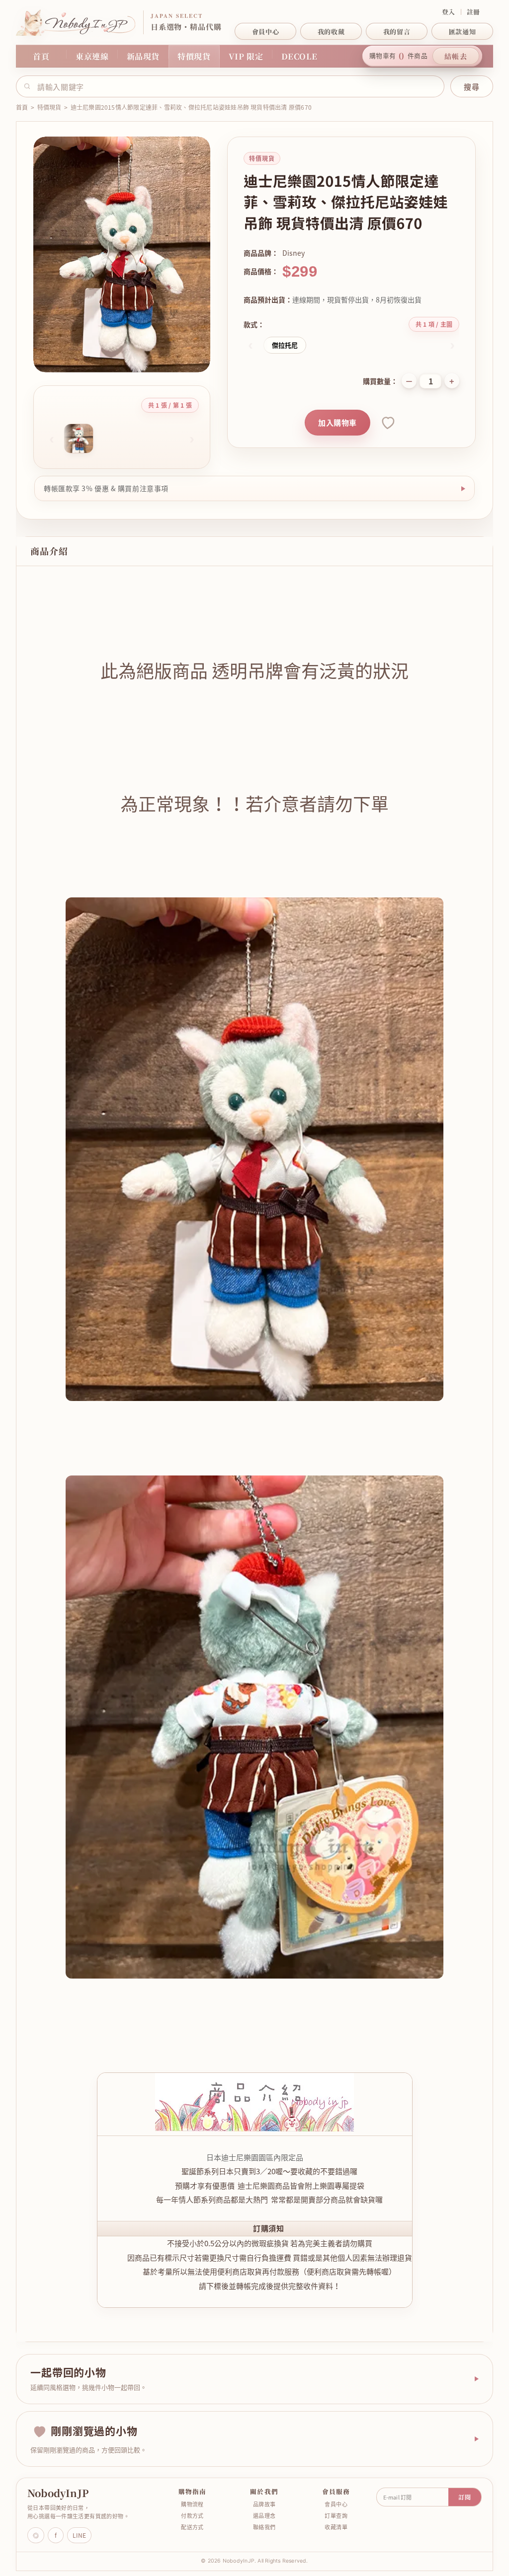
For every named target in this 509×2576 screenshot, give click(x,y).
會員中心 (333, 2504)
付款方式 (189, 2516)
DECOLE (299, 56)
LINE (76, 2535)
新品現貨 (143, 56)
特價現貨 (194, 56)
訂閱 (461, 2497)
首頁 (41, 56)
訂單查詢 (333, 2516)
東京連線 (92, 56)
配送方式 (189, 2527)
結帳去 (456, 56)
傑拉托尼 (285, 345)
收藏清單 (333, 2527)
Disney (294, 253)
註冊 (473, 12)
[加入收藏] (387, 423)
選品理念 (260, 2516)
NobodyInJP (54, 2493)
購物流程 (189, 2504)
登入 (449, 12)
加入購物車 (337, 423)
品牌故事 (260, 2504)
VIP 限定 (246, 56)
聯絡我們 (260, 2527)
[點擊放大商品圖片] (122, 255)
